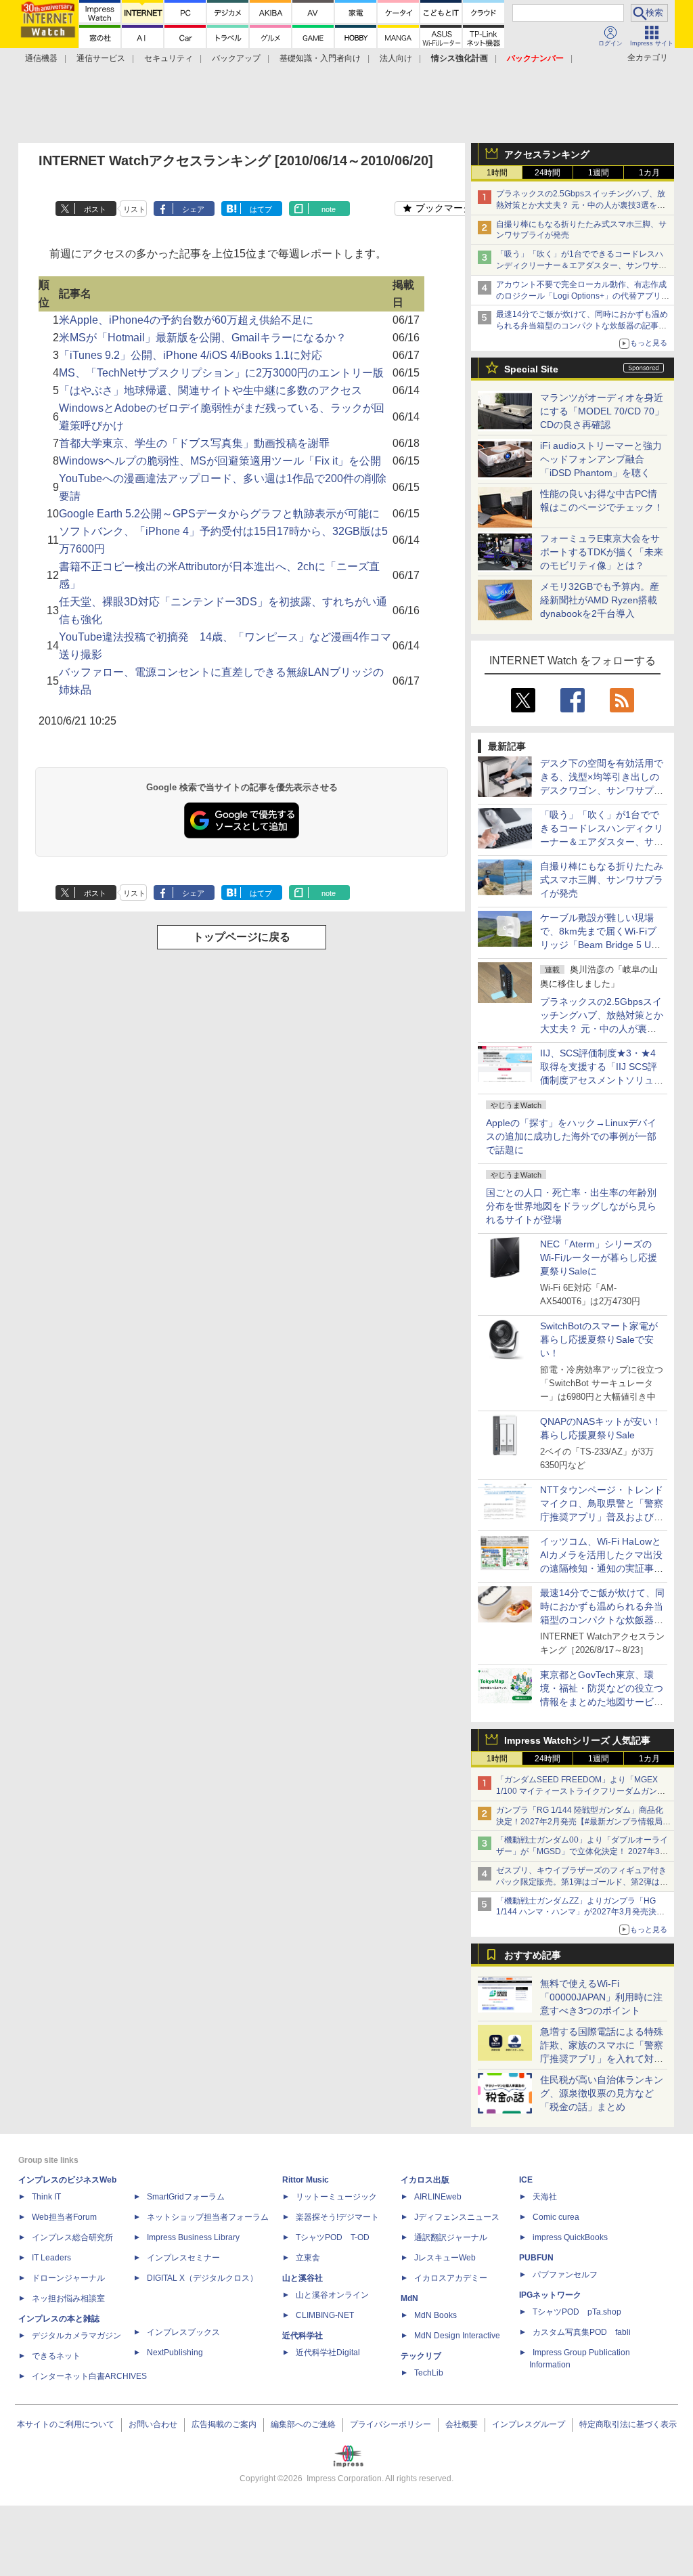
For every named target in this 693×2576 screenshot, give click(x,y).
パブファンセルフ (565, 2275)
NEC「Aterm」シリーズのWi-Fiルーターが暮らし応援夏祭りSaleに (599, 1258)
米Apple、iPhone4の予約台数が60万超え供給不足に (186, 320)
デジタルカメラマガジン (76, 2336)
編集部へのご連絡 (303, 2424)
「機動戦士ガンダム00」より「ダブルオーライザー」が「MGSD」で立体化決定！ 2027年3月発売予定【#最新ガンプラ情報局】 (582, 1851)
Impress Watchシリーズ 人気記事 (577, 1740)
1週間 (599, 173)
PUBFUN (536, 2258)
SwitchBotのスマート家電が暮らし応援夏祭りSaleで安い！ (599, 1339)
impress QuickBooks (570, 2237)
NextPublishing (175, 2353)
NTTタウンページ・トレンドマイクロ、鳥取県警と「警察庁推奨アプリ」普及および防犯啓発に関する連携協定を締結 (602, 1517)
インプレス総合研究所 (72, 2237)
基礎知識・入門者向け (320, 58)
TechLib (429, 2373)
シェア (193, 209)
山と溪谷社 (303, 2278)
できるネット (56, 2356)
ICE (526, 2180)
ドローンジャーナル (68, 2278)
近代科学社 (303, 2336)
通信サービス (101, 58)
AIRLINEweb (438, 2197)
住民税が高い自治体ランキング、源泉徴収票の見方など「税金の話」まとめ (602, 2093)
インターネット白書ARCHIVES (89, 2376)
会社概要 (462, 2424)
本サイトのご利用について (66, 2424)
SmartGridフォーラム (186, 2197)
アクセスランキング (547, 154)
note (329, 209)
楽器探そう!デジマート (337, 2217)
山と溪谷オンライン (332, 2295)
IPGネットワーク (550, 2295)
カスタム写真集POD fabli (582, 2332)
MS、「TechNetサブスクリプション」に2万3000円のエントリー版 (221, 373)
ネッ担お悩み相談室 (68, 2298)
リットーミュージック (336, 2197)
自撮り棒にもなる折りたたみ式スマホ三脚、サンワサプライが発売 (602, 880)
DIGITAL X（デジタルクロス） (202, 2278)
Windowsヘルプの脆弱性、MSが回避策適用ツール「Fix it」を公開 (220, 461)
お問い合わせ (153, 2424)
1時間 (497, 173)
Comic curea (556, 2217)
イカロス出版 (425, 2180)
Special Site (531, 369)
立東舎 (308, 2258)
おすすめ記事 (533, 1955)
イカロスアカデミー (451, 2278)
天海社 (545, 2197)
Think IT (46, 2197)
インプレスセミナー (183, 2258)
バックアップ (236, 58)
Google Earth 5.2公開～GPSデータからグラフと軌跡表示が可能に (219, 514)
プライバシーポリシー (390, 2424)
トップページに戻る (242, 937)
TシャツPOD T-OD (333, 2237)
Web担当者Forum (64, 2217)
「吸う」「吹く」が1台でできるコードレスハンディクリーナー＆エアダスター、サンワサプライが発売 (581, 265)
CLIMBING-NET (325, 2315)
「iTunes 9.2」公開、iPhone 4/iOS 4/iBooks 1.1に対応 (191, 355)
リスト (134, 209)
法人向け (396, 58)
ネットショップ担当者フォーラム (208, 2217)
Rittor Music (306, 2180)
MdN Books (435, 2315)
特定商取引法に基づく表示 (628, 2424)
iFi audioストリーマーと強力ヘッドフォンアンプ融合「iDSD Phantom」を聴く (601, 459)
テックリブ (421, 2356)
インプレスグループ (529, 2424)
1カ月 (649, 173)
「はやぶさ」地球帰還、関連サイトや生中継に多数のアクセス (210, 390)
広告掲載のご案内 (224, 2424)
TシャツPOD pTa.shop (577, 2312)
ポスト (95, 209)
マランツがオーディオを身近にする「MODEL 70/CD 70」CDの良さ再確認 (602, 411)
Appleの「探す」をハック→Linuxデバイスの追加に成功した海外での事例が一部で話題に (571, 1136)
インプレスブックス (183, 2332)
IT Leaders (51, 2258)
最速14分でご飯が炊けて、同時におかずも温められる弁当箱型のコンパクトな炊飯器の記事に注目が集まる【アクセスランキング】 (582, 326)
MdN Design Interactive (457, 2336)
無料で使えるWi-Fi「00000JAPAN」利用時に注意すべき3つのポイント (601, 1997)
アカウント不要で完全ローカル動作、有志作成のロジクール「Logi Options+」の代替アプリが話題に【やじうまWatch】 (583, 296)
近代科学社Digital (328, 2353)
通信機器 (41, 58)
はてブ (261, 209)
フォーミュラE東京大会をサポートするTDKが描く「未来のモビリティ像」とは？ (602, 552)
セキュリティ (169, 58)
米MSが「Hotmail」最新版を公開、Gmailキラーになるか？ (203, 338)
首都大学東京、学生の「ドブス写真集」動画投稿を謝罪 (194, 443)
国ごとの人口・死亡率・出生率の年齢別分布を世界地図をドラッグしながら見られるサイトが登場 (571, 1206)
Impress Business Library (193, 2237)
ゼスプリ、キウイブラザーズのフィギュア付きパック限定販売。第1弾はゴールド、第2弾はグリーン (582, 1882)
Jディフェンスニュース (457, 2217)
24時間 (547, 173)
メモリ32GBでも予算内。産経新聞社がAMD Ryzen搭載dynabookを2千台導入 (600, 600)
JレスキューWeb (445, 2258)
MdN (409, 2298)
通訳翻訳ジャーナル (451, 2237)
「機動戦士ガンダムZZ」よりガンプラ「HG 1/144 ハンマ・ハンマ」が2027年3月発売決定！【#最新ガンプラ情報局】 (576, 1912)
